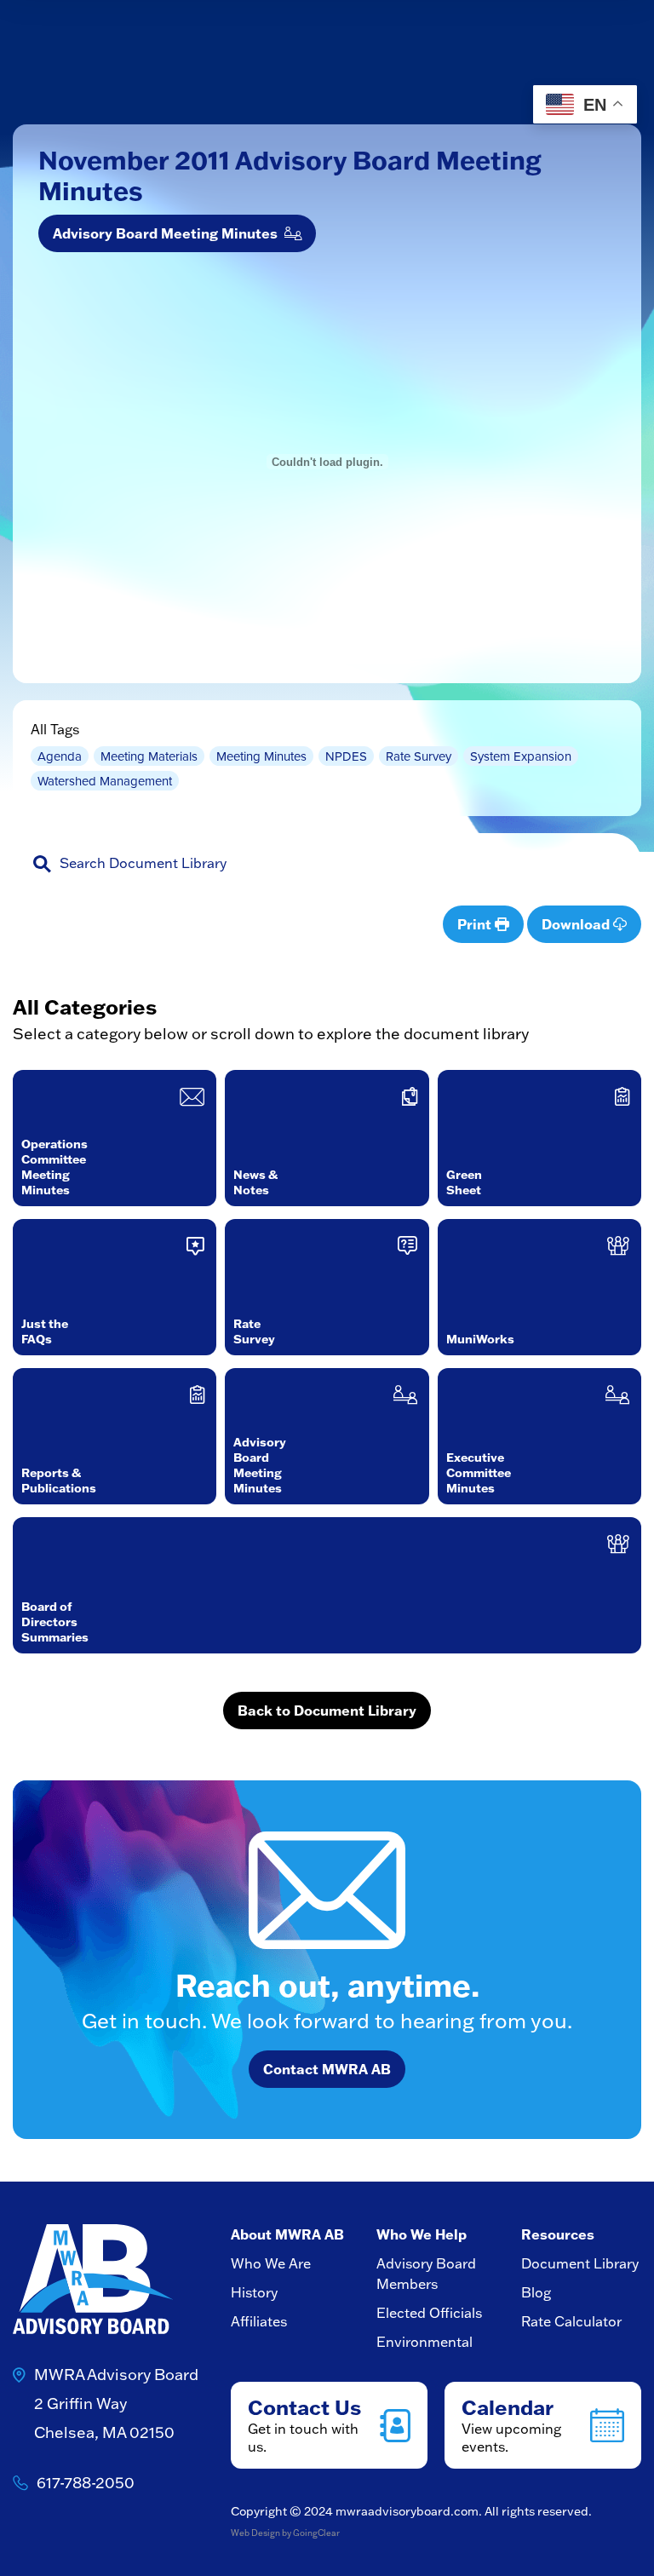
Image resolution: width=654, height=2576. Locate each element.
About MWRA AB (287, 2234)
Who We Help (422, 2234)
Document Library (580, 2263)
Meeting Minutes (261, 756)
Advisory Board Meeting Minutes (169, 233)
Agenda (60, 756)
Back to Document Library (327, 1711)
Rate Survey (419, 756)
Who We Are (271, 2263)
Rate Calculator (571, 2321)
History (254, 2292)
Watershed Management (105, 781)
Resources (558, 2234)
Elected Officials (429, 2313)
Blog (536, 2292)
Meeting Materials (149, 756)
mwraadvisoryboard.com (407, 2511)
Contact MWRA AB (327, 2069)
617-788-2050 (86, 2483)
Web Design (255, 2533)
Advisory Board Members (426, 2274)
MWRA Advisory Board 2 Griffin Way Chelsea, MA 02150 (116, 2403)
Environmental (425, 2342)
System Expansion (521, 756)
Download (577, 924)
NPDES (346, 756)
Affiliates (259, 2321)
